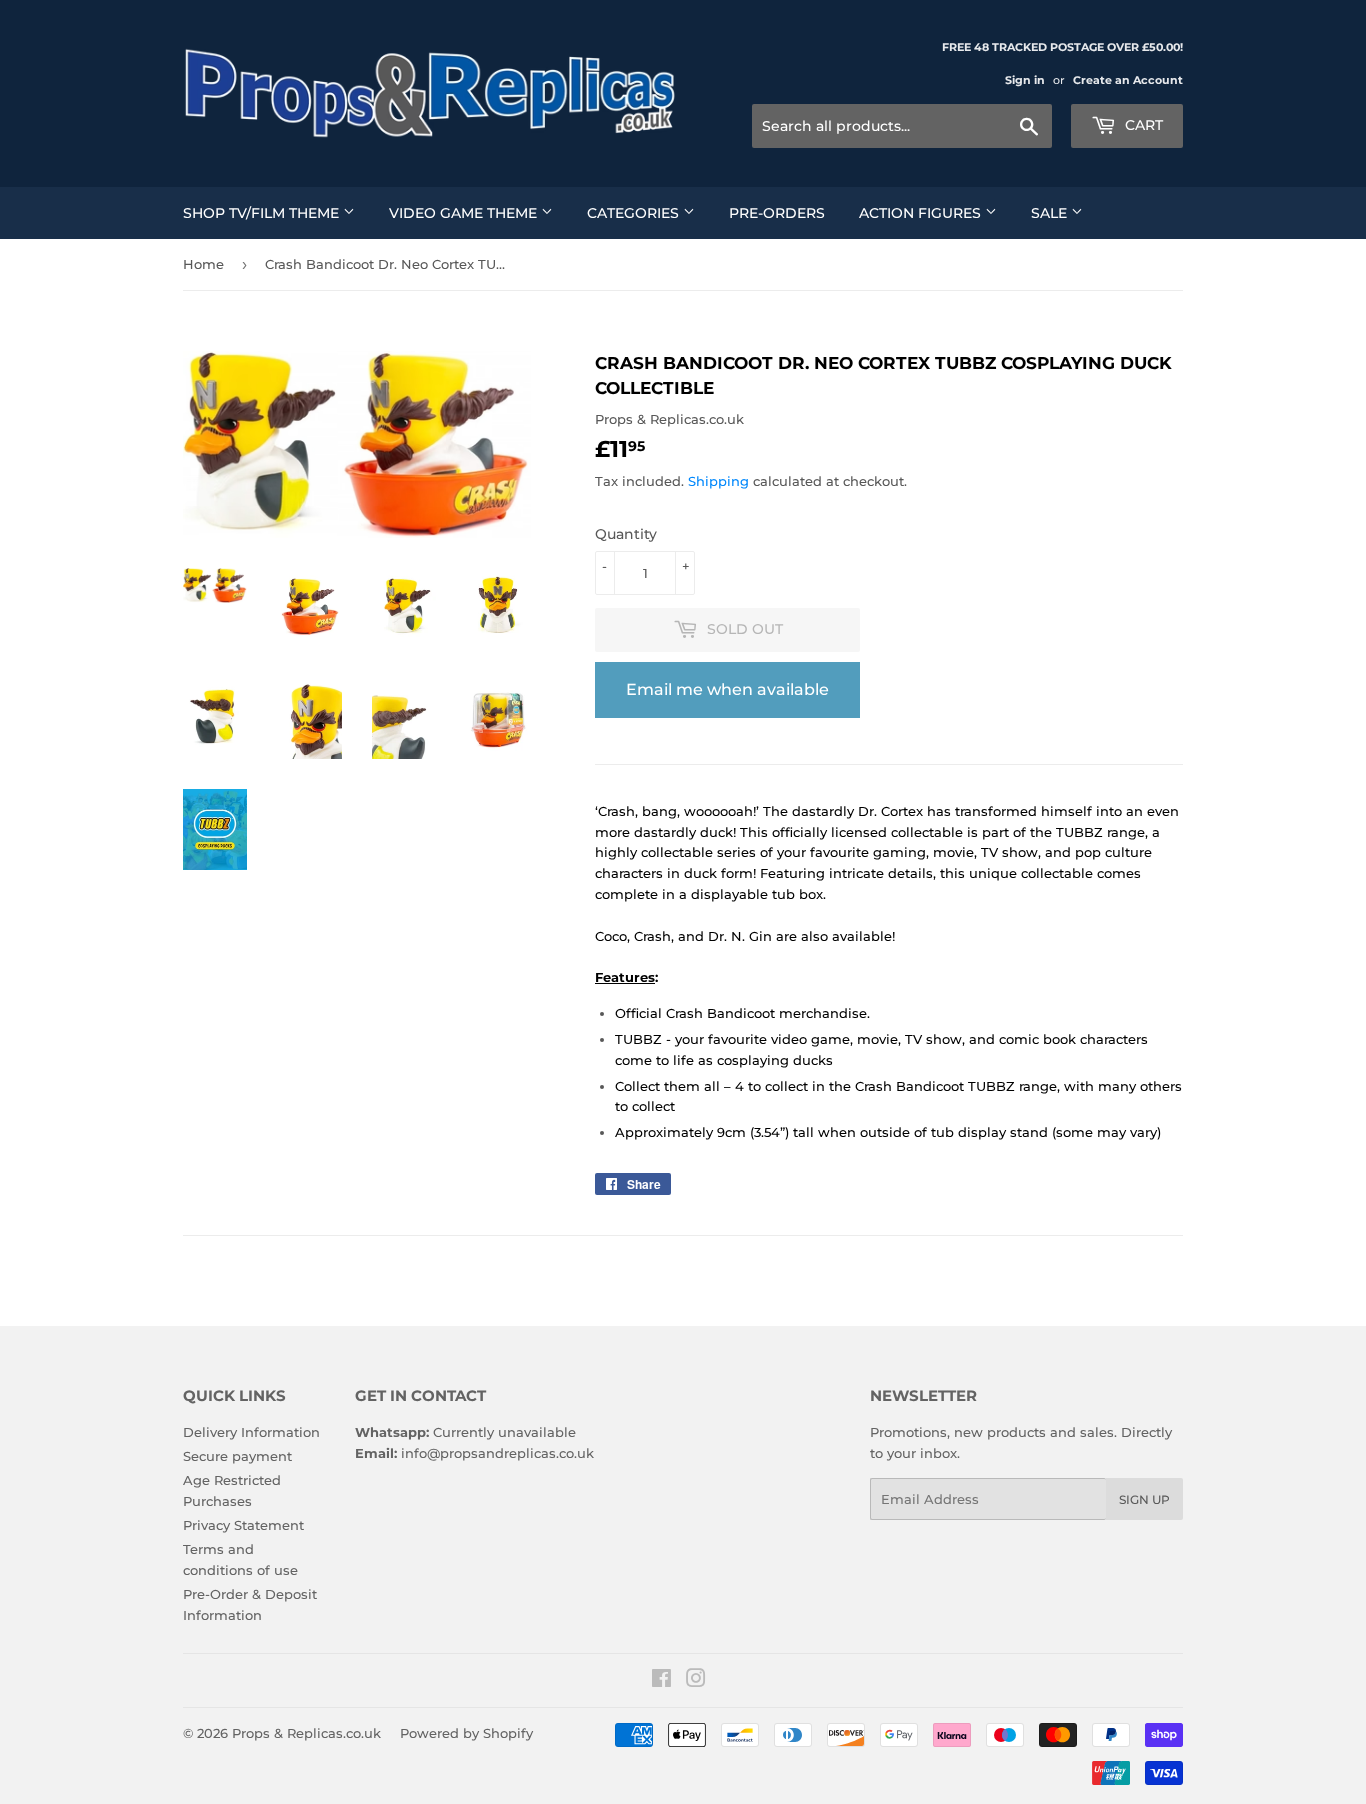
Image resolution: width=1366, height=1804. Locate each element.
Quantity (626, 534)
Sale (1051, 213)
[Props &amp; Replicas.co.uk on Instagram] (696, 1681)
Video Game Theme (465, 213)
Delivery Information (251, 1432)
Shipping (718, 481)
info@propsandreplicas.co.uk (497, 1453)
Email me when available (727, 689)
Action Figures (922, 213)
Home (203, 264)
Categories (635, 213)
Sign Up (1144, 1499)
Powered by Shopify (466, 1733)
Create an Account (1128, 80)
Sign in (1025, 80)
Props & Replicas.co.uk (306, 1733)
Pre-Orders (777, 213)
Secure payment (237, 1456)
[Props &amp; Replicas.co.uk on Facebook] (661, 1681)
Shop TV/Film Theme (263, 213)
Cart (1142, 125)
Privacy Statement (243, 1525)
